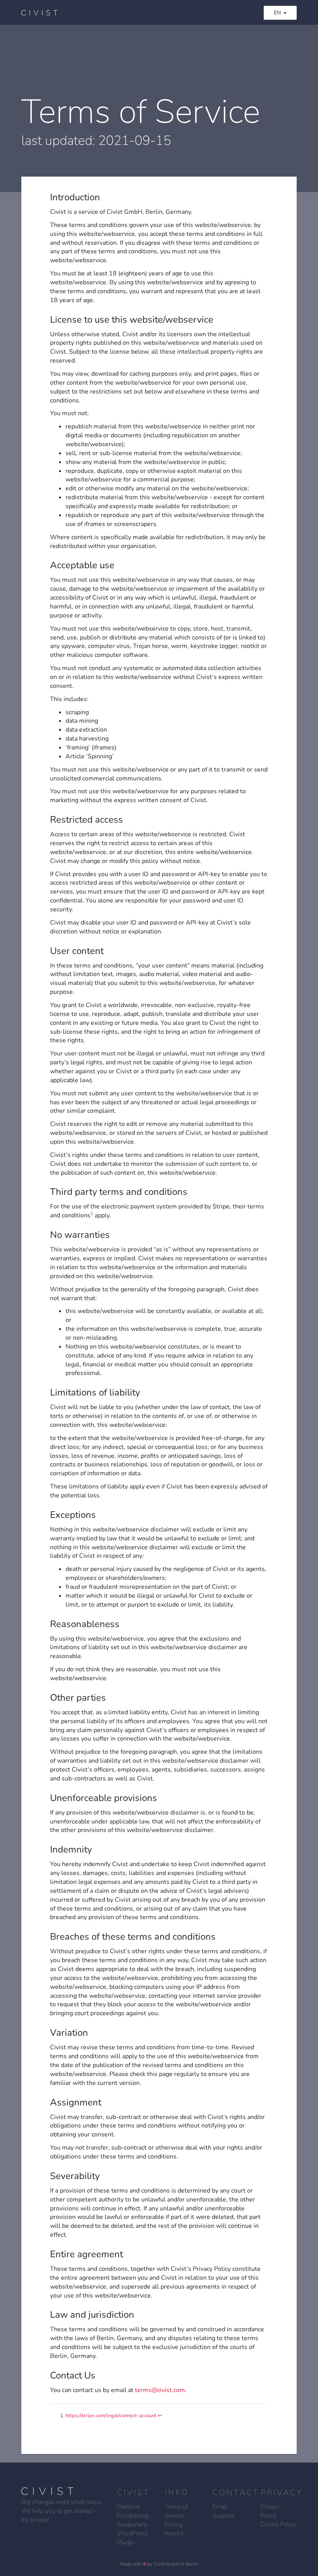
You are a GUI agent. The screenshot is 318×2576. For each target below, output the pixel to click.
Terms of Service (176, 2511)
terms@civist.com (160, 2390)
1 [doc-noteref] (92, 1213)
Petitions (129, 2507)
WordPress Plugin (132, 2538)
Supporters (132, 2524)
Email (220, 2507)
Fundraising (133, 2516)
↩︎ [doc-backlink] (160, 2416)
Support (223, 2516)
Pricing (174, 2524)
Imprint (174, 2533)
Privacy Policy (270, 2511)
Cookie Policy (278, 2524)
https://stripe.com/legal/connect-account (111, 2416)
